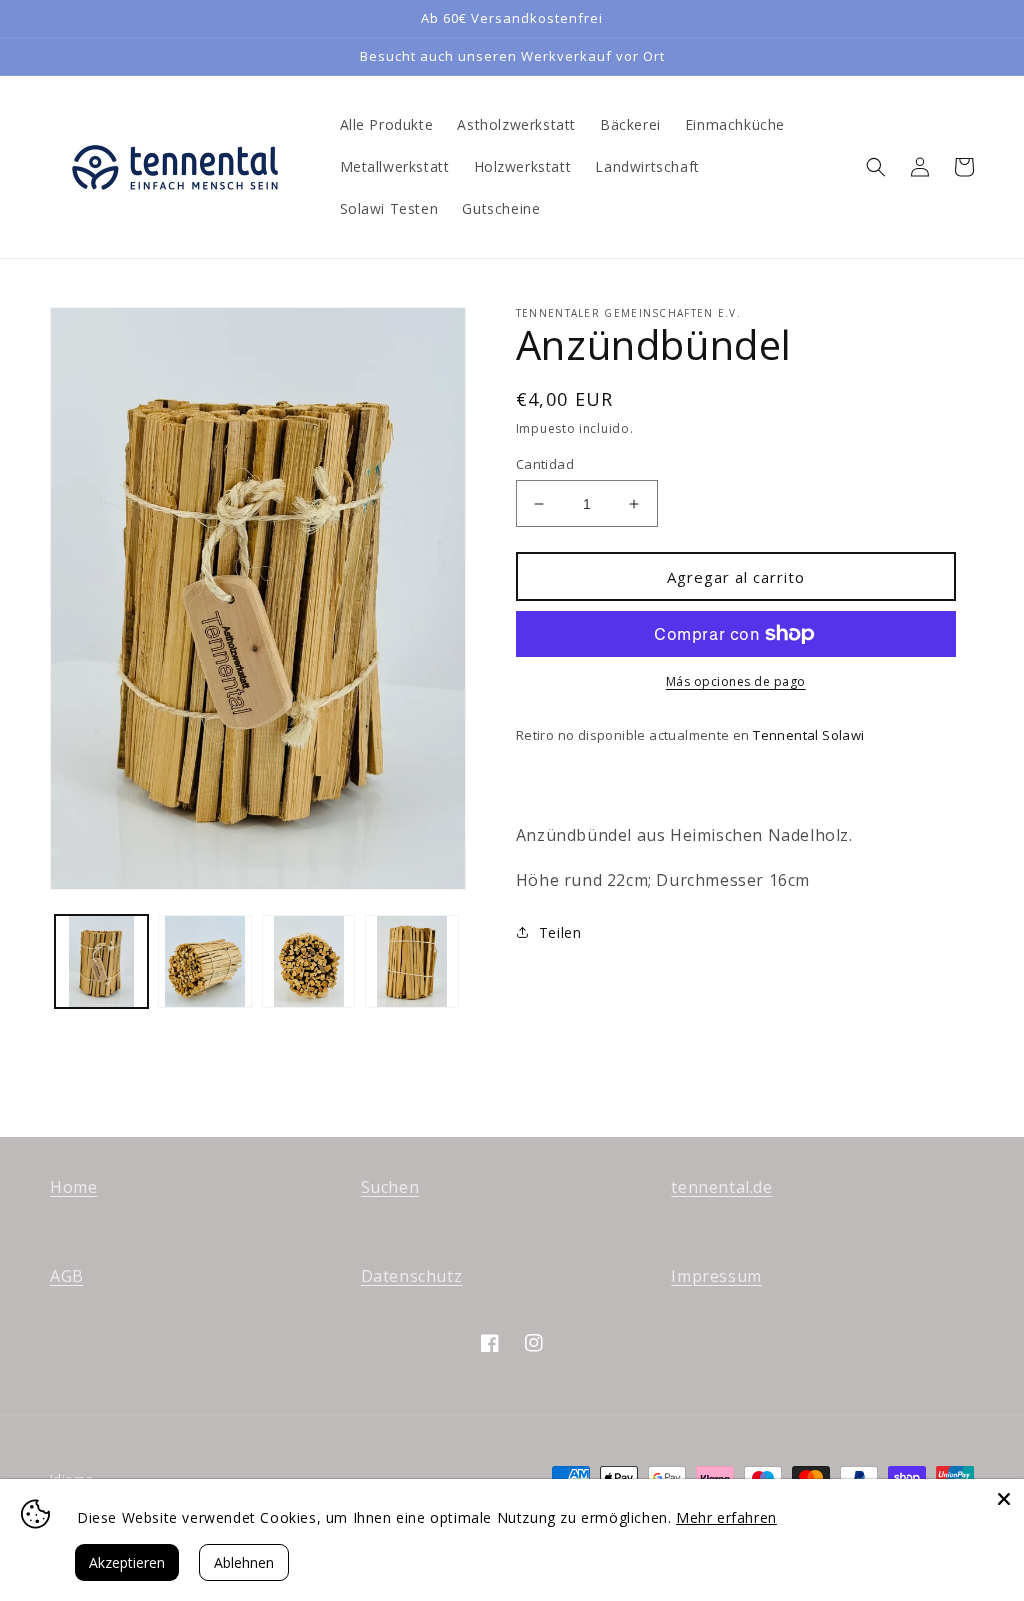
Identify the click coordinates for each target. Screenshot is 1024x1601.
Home (73, 1187)
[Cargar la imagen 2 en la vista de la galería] (204, 961)
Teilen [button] (560, 932)
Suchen (390, 1187)
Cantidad (545, 464)
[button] (876, 167)
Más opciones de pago (736, 681)
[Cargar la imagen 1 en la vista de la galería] (101, 961)
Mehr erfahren (726, 1517)
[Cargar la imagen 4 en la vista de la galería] (411, 961)
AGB (67, 1276)
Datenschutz (412, 1276)
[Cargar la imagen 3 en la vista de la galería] (308, 961)
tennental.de (721, 1187)
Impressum (716, 1276)
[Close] (1004, 1499)
